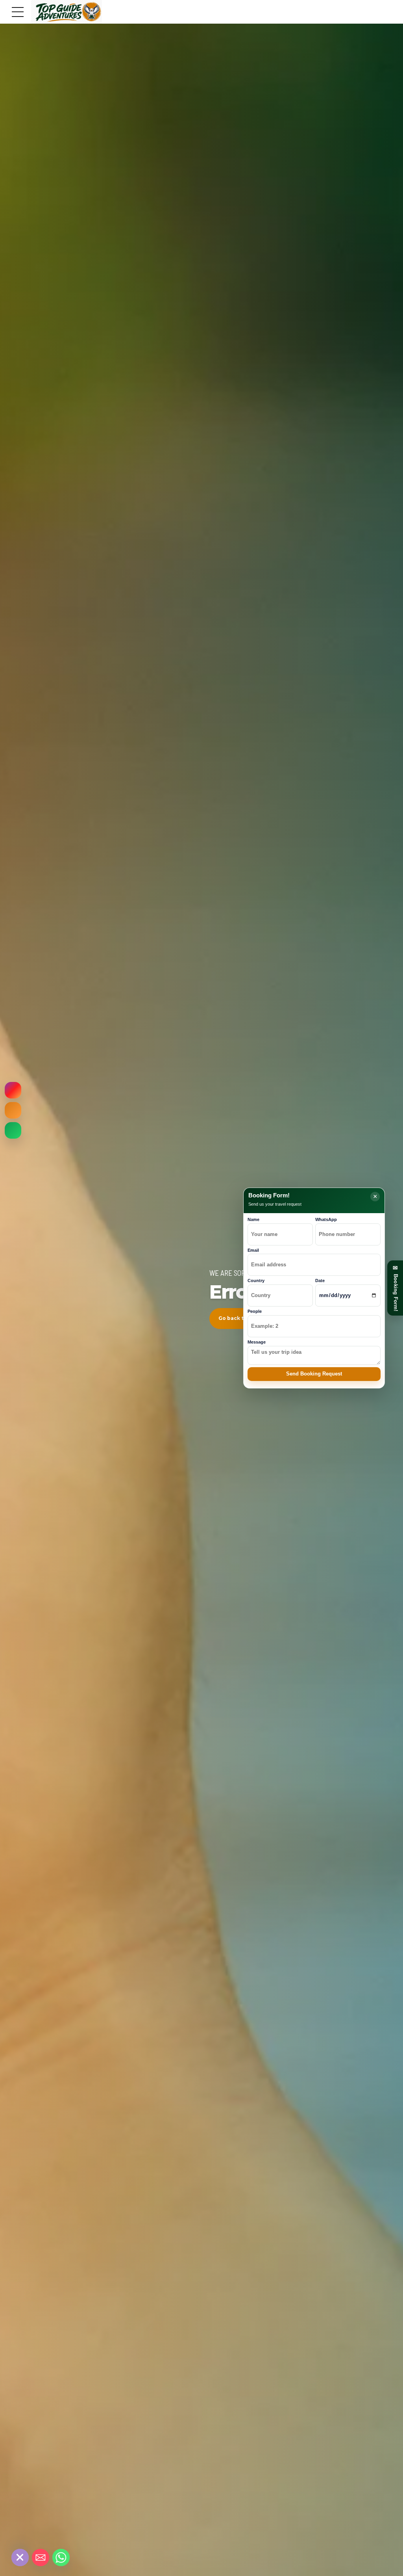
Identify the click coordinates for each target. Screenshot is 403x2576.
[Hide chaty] (20, 2557)
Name (253, 1219)
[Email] (41, 2557)
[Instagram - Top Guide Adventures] (13, 1090)
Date (320, 1281)
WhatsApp (326, 1219)
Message (257, 1342)
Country (256, 1281)
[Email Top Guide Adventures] (13, 1110)
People (255, 1311)
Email (253, 1250)
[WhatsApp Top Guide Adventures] (13, 1130)
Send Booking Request (314, 1374)
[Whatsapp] (61, 2557)
